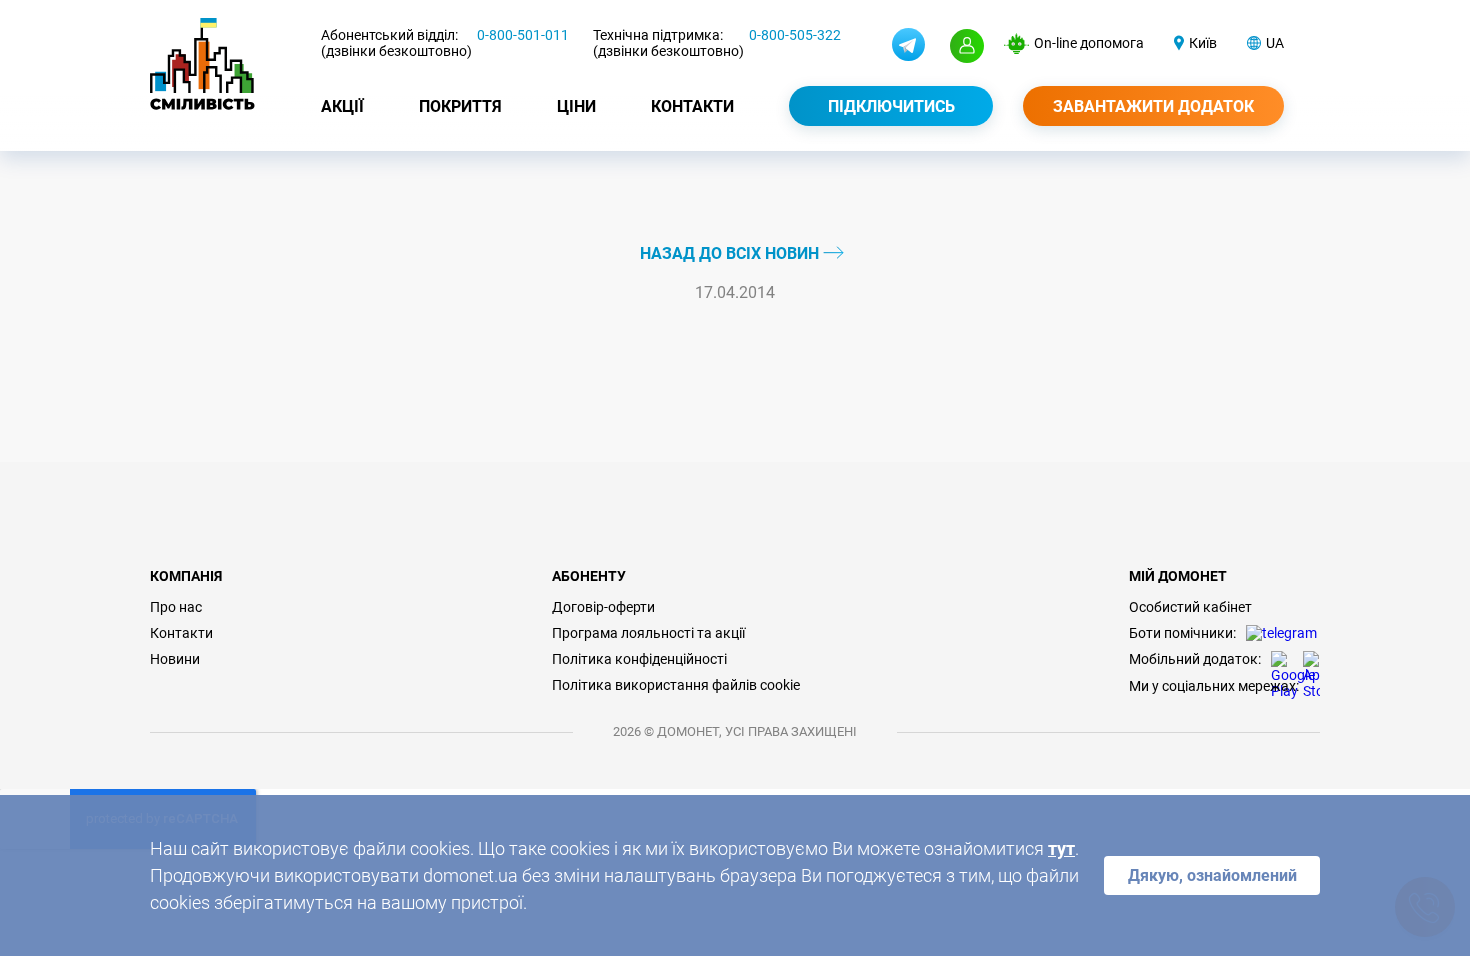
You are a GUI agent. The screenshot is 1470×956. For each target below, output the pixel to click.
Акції (342, 106)
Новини (175, 659)
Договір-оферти (603, 607)
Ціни (576, 106)
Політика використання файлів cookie (676, 685)
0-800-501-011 (523, 35)
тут (1061, 848)
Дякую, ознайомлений (1212, 875)
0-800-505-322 (795, 35)
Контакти (692, 106)
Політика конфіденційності (639, 659)
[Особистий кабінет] (967, 46)
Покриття (460, 106)
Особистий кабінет (1190, 607)
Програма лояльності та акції (648, 633)
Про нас (176, 607)
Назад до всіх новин (731, 253)
